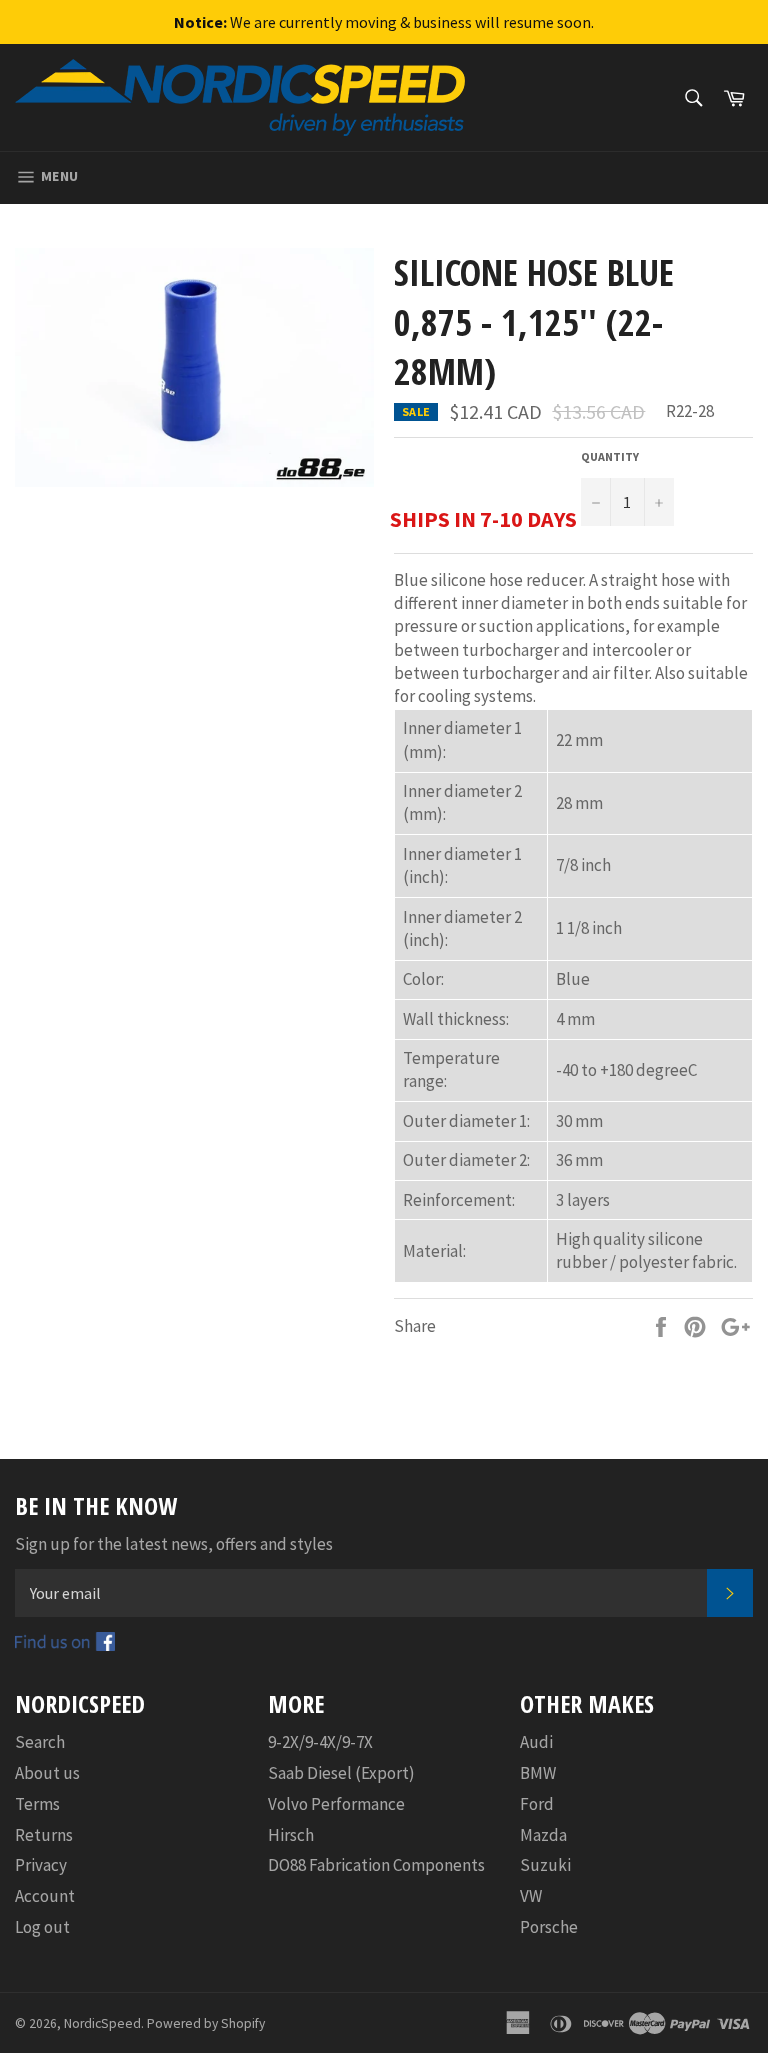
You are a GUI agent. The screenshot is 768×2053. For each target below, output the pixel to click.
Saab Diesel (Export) (341, 1773)
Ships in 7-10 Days (483, 519)
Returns (44, 1835)
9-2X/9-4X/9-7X (320, 1742)
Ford (537, 1804)
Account (45, 1896)
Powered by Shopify (206, 2023)
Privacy (41, 1865)
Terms (37, 1804)
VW (531, 1896)
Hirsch (291, 1835)
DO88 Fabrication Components (376, 1865)
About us (47, 1773)
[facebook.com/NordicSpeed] (65, 1645)
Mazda (543, 1835)
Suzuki (545, 1865)
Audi (536, 1742)
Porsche (549, 1927)
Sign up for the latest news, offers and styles (174, 1544)
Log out (42, 1927)
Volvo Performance (336, 1804)
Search (40, 1742)
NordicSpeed (102, 2023)
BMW (538, 1773)
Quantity (610, 456)
